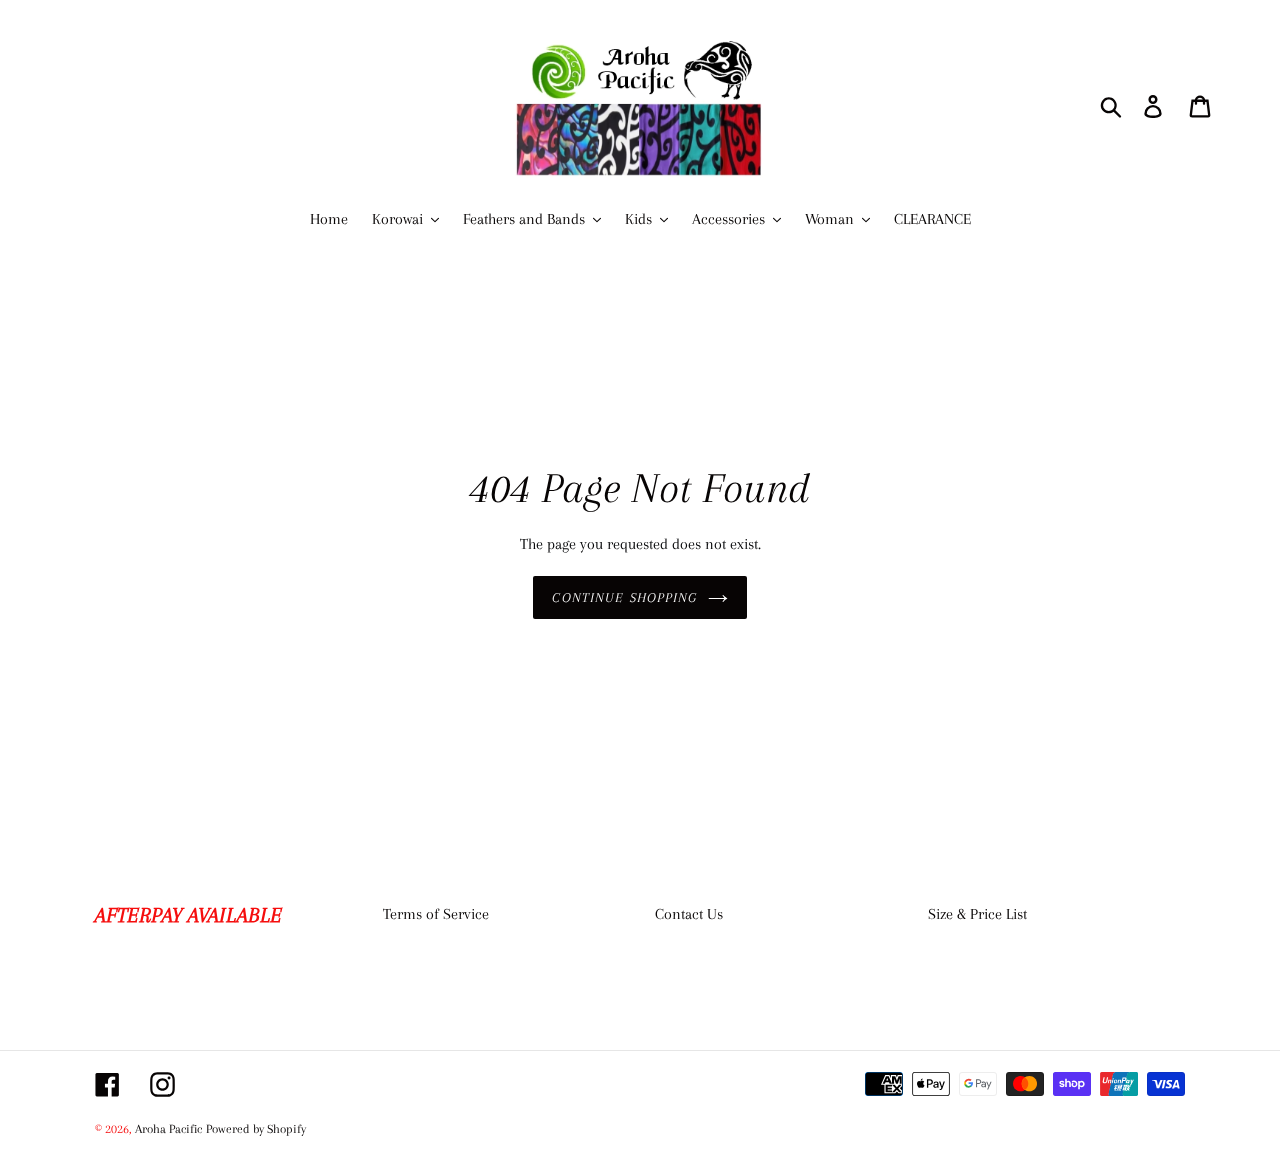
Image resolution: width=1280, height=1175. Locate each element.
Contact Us (689, 914)
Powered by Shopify (256, 1129)
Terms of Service (436, 914)
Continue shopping (624, 597)
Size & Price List (977, 914)
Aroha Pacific (168, 1129)
